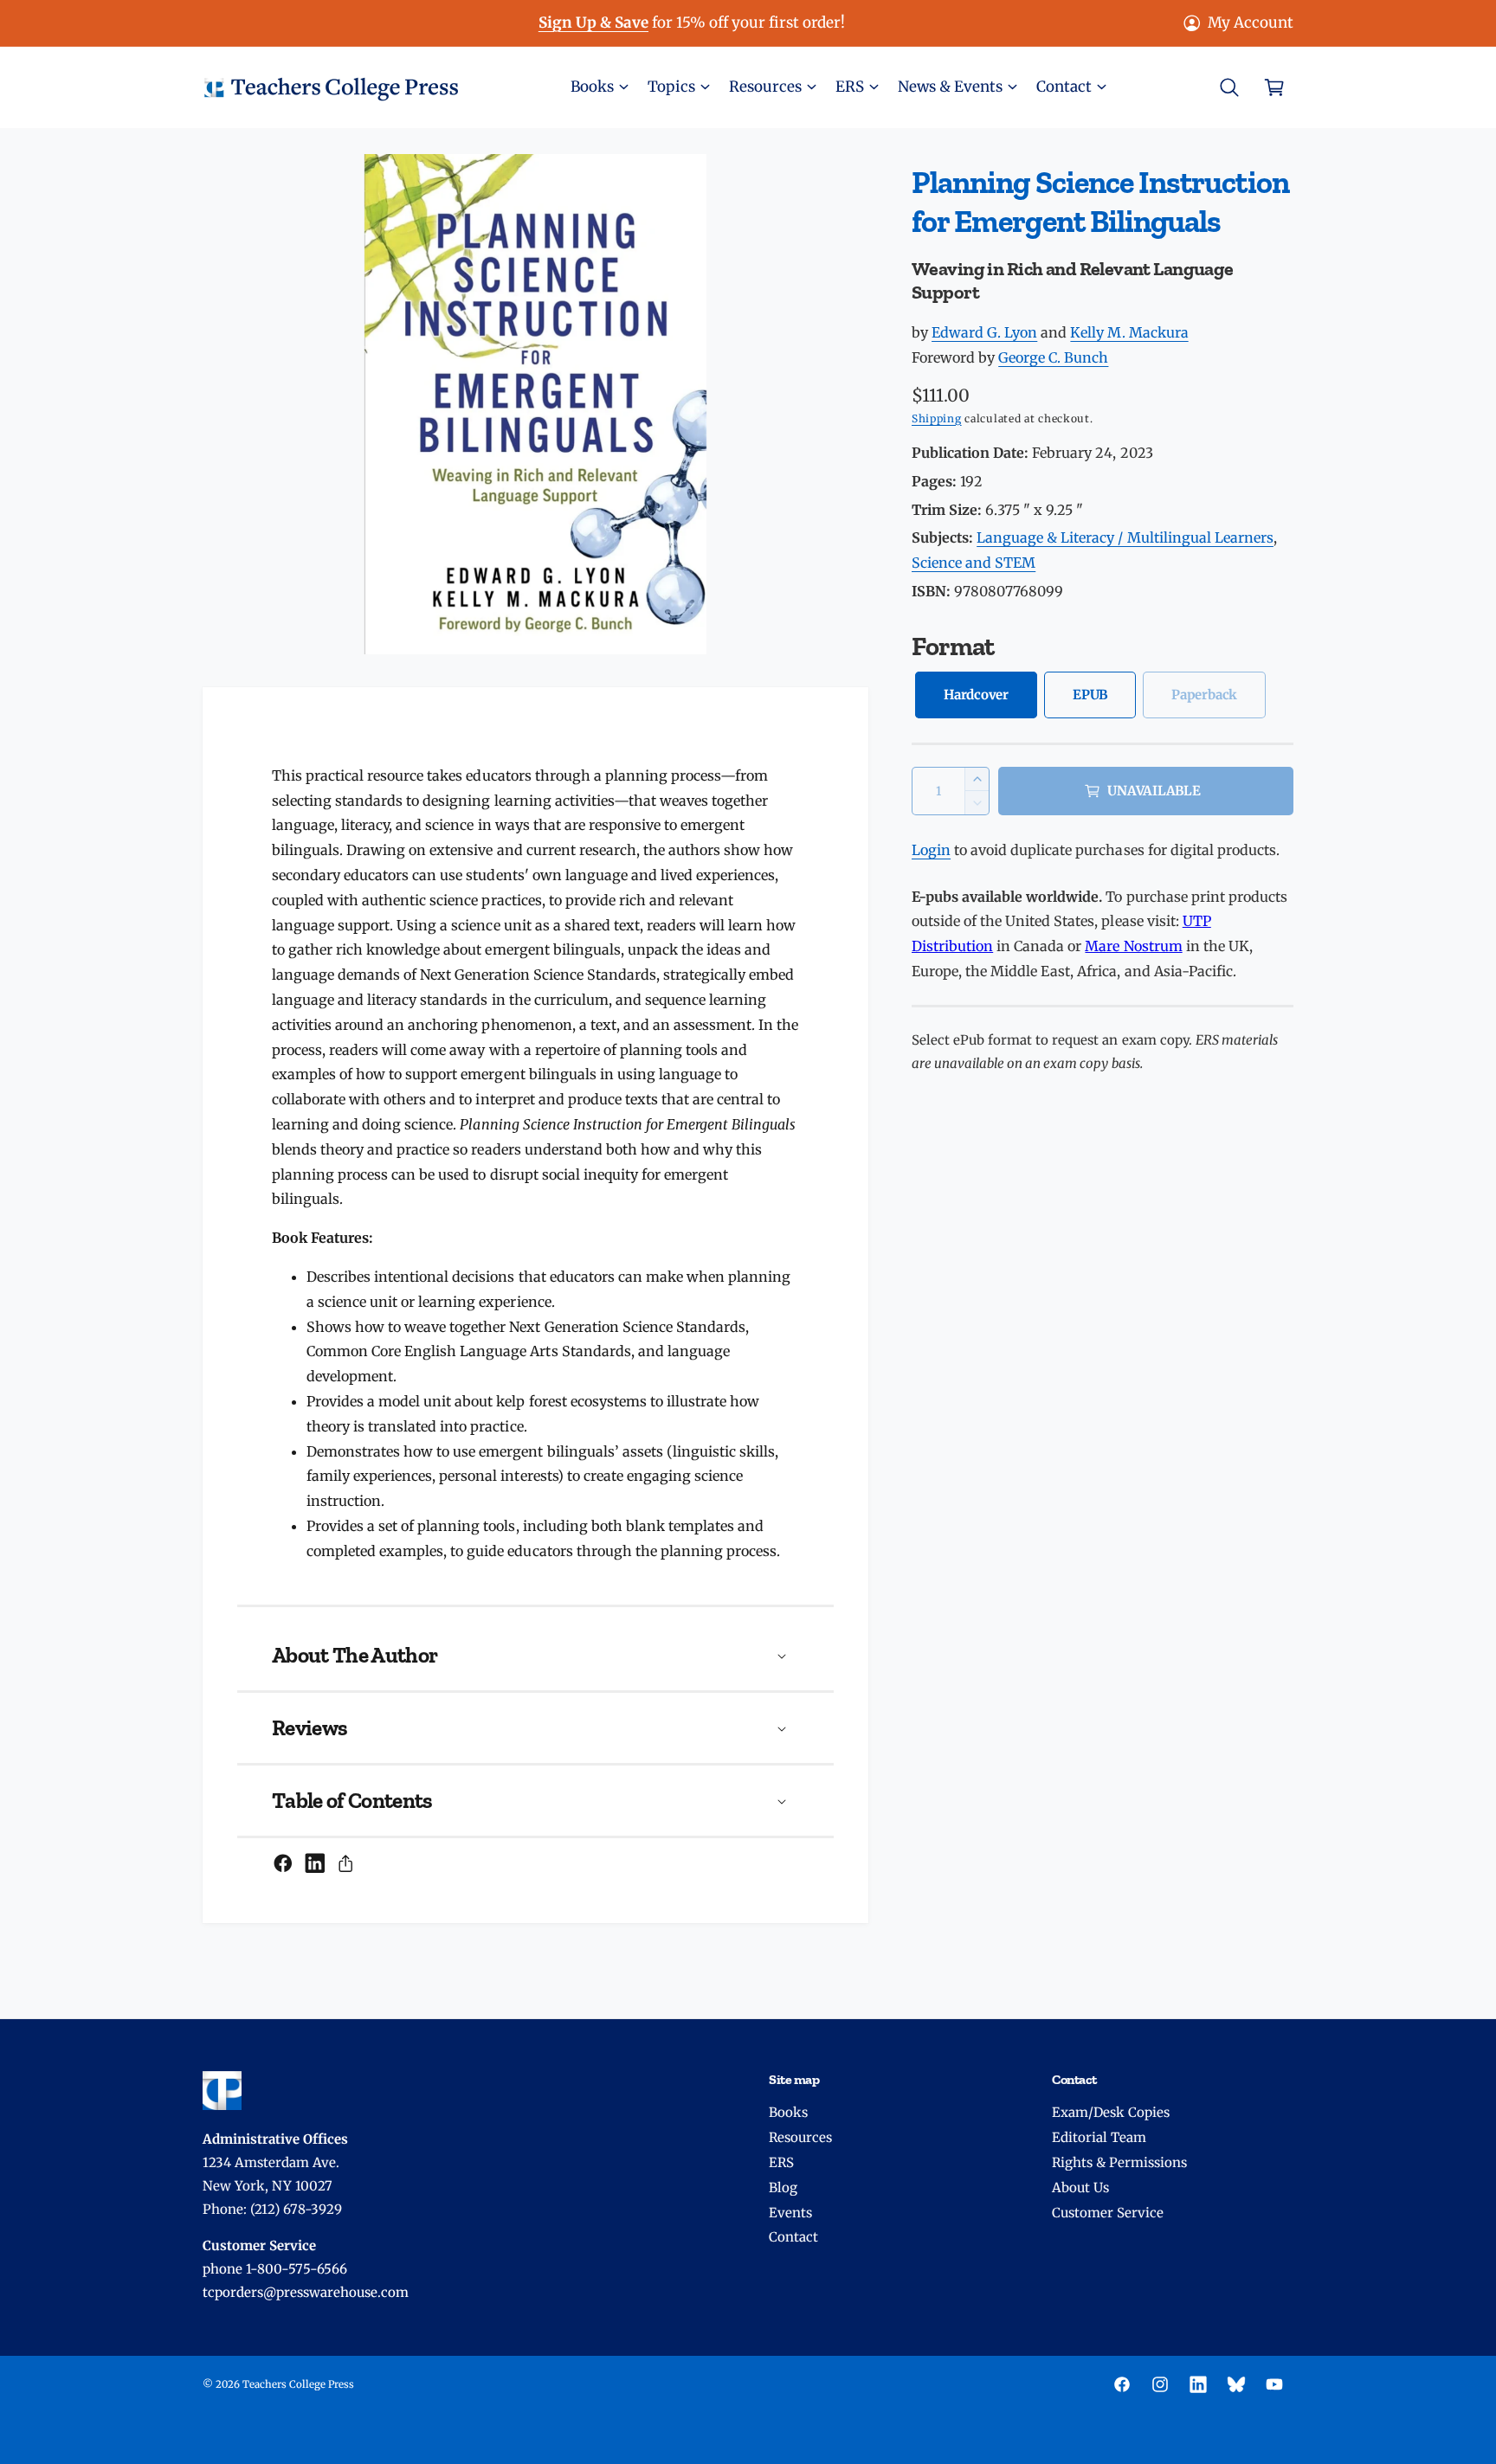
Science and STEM (974, 563)
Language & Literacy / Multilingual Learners (1125, 537)
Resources (800, 2137)
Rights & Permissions (1119, 2162)
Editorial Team (1099, 2137)
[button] (599, 87)
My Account (1251, 23)
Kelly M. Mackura (1129, 332)
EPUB (1090, 695)
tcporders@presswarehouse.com (306, 2292)
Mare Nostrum (1133, 946)
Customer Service (1108, 2213)
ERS (781, 2162)
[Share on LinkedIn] (315, 1863)
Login (931, 850)
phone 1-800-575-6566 (275, 2269)
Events (790, 2213)
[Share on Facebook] (283, 1863)
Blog (783, 2187)
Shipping (937, 418)
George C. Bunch (1053, 357)
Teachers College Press (298, 2384)
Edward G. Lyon (984, 332)
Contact (793, 2237)
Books (788, 2112)
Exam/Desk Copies (1111, 2112)
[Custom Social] (1236, 2384)
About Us (1080, 2187)
